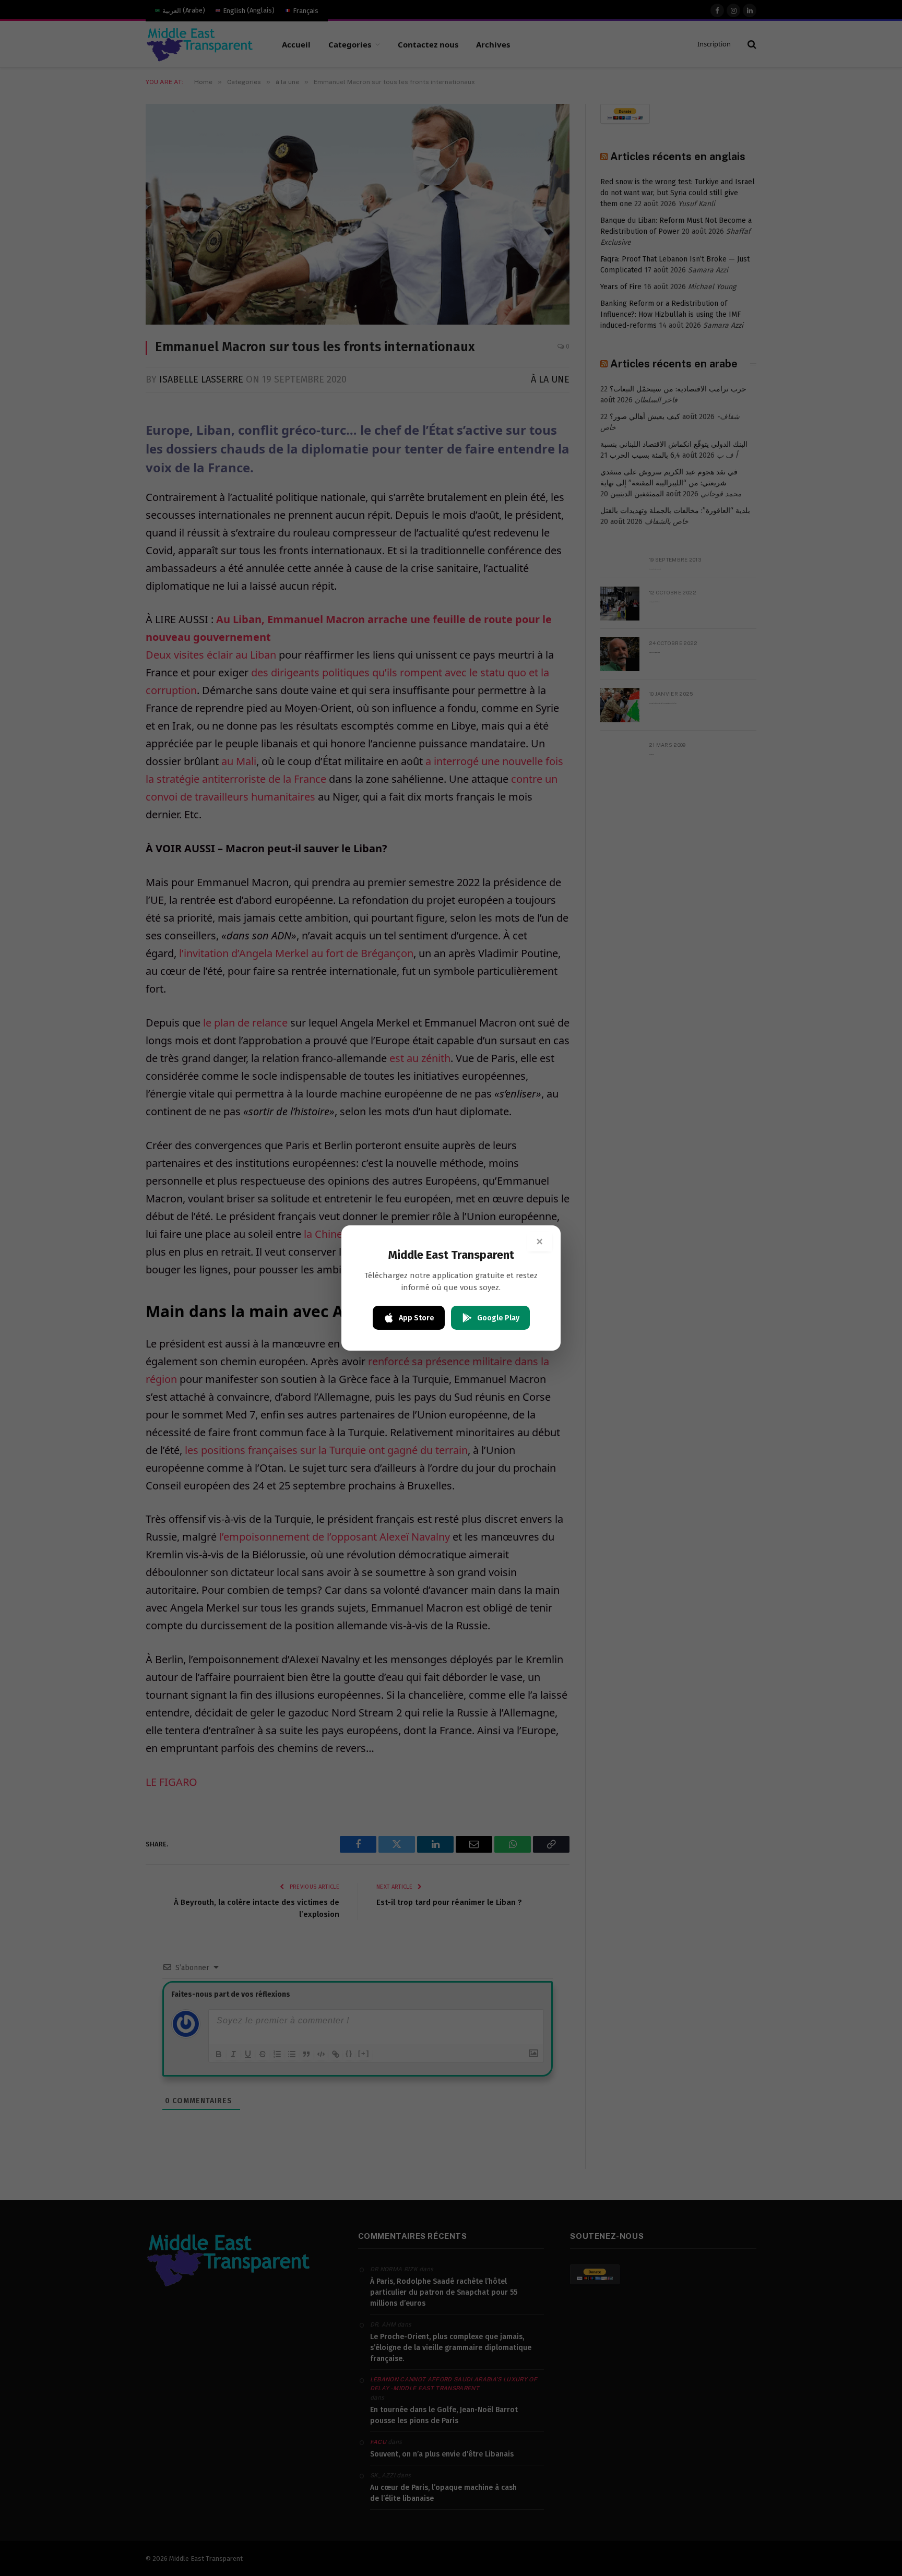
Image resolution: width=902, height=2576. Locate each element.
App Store (417, 1318)
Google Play (498, 1318)
